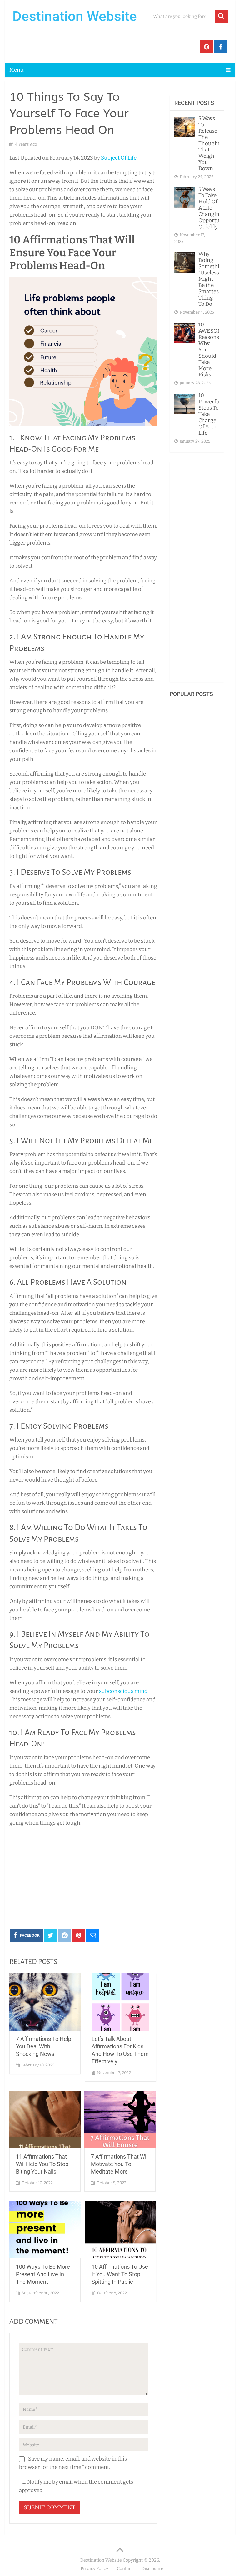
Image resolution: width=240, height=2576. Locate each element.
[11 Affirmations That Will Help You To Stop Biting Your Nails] (45, 2120)
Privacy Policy (94, 2569)
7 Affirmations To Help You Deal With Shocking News (44, 2046)
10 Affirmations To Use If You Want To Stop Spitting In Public (120, 2274)
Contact (125, 2569)
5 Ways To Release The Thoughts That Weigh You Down (210, 143)
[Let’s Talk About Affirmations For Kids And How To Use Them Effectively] (121, 2002)
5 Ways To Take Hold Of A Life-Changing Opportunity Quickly (214, 208)
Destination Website (75, 16)
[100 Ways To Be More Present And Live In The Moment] (45, 2230)
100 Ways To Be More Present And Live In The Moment (43, 2274)
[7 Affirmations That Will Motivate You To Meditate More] (120, 2120)
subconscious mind (123, 1691)
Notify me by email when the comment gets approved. (76, 2486)
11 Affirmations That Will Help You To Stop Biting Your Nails (42, 2164)
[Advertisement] (83, 1877)
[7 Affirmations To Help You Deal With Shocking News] (45, 2002)
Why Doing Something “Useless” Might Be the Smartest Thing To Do (212, 279)
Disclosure (152, 2569)
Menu (17, 70)
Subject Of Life (119, 158)
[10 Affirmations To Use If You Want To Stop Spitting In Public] (121, 2230)
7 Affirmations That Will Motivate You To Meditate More (120, 2164)
